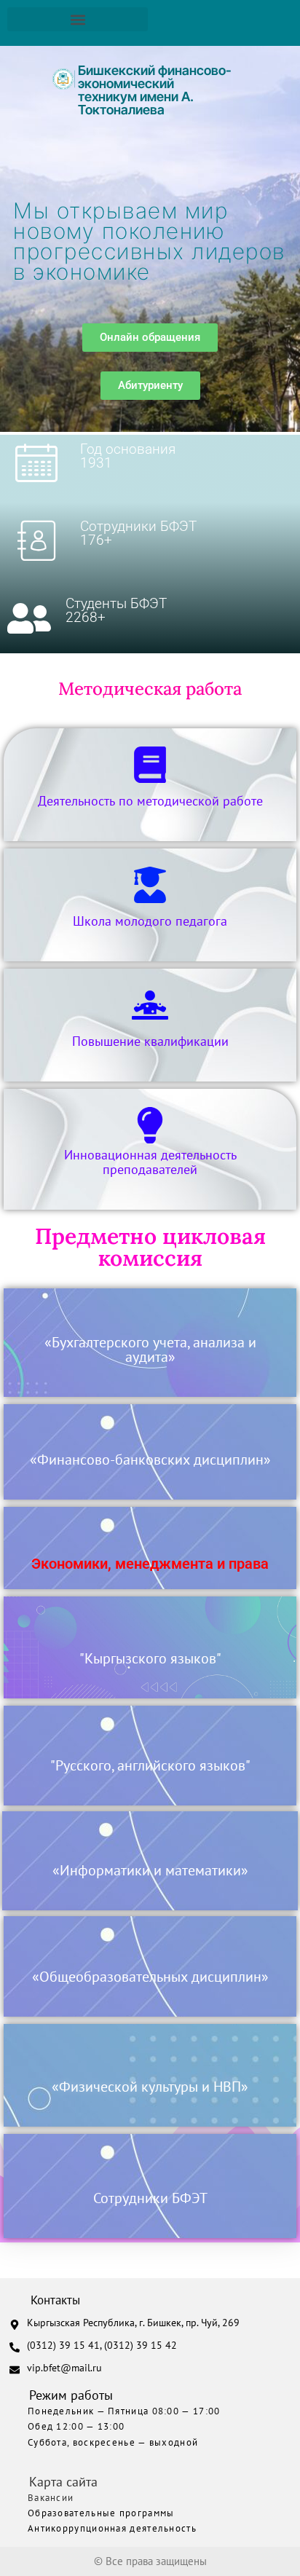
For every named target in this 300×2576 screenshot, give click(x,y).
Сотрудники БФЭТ (150, 2198)
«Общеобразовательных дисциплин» (150, 1977)
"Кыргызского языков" (150, 1658)
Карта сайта (63, 2482)
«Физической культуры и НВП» (150, 2087)
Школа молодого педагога (150, 921)
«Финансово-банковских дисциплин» (150, 1460)
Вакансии (51, 2498)
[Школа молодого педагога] (150, 885)
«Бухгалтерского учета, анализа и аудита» (150, 1350)
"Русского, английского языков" (150, 1765)
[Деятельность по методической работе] (150, 765)
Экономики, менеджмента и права (150, 1564)
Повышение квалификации (150, 1041)
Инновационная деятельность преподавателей (150, 1162)
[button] (78, 19)
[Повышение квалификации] (150, 1005)
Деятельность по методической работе (150, 801)
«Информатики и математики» (150, 1870)
